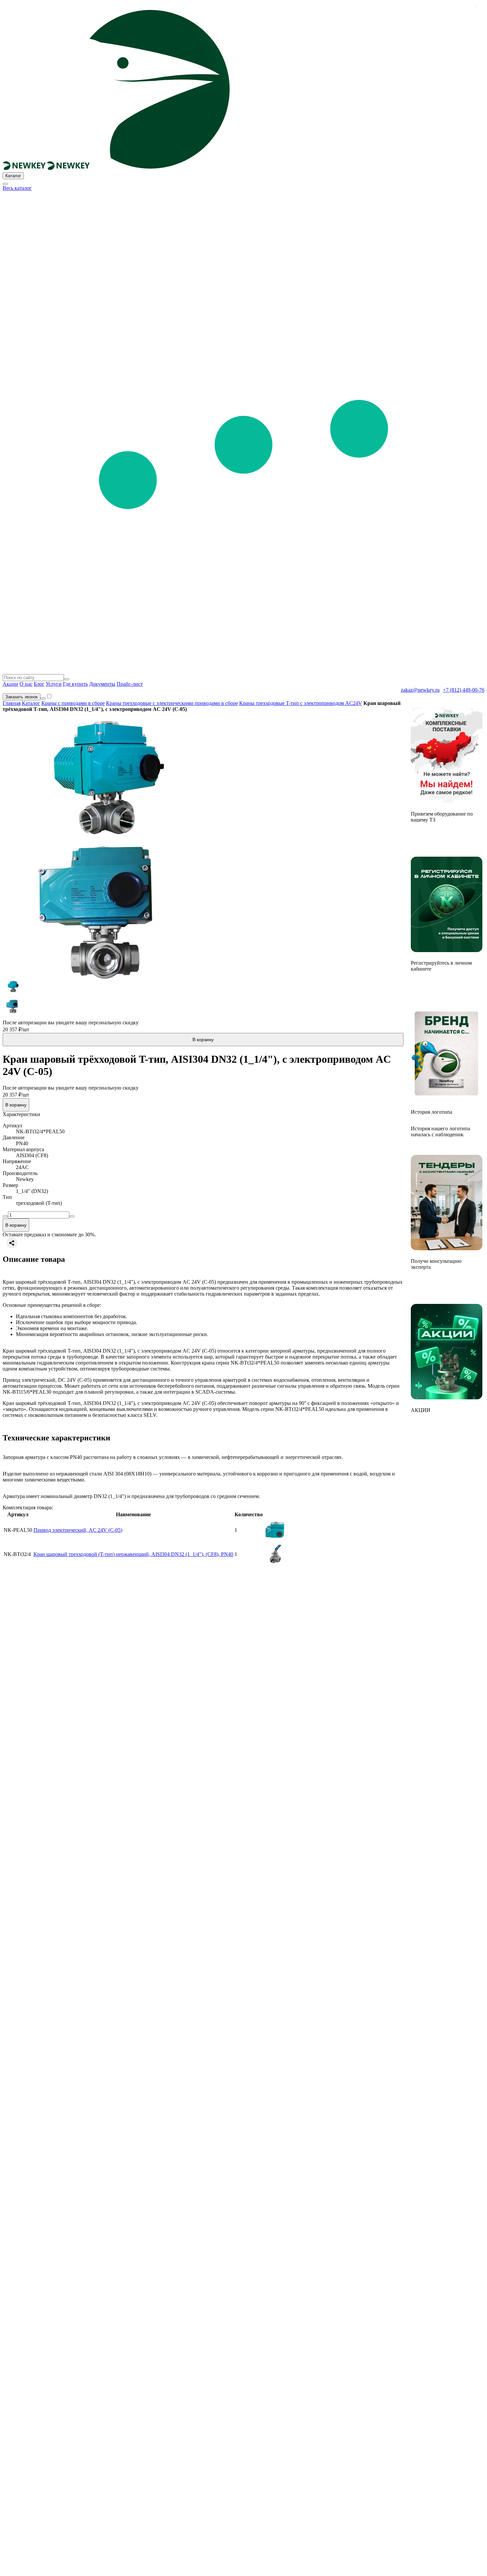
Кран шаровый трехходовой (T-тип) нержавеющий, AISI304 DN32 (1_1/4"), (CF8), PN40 (133, 1554)
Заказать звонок (22, 697)
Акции (10, 684)
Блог (39, 684)
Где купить (75, 684)
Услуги (54, 684)
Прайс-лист (130, 684)
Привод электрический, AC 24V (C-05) (78, 1530)
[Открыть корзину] (43, 698)
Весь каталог (17, 188)
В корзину (203, 1040)
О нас (26, 684)
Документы (102, 684)
